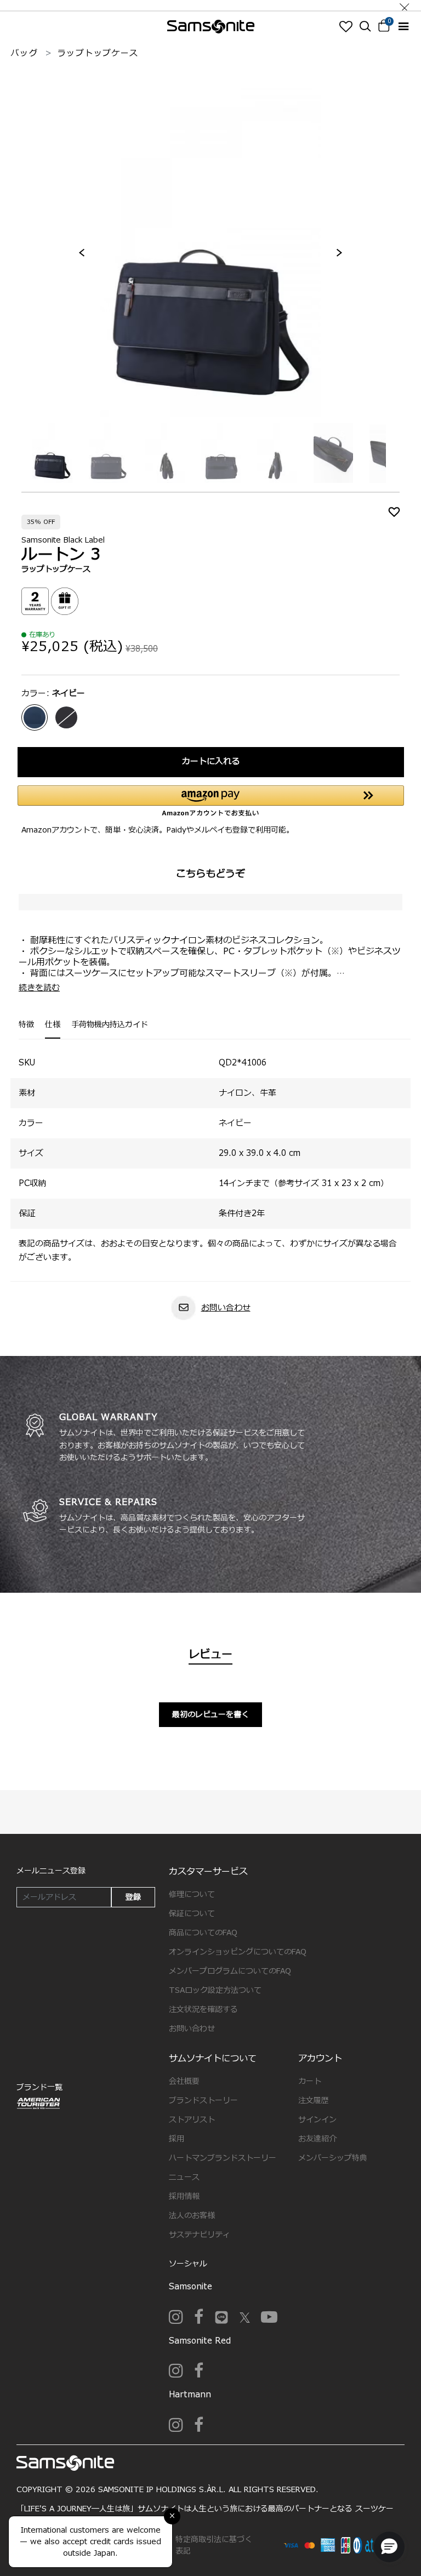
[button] (389, 2547)
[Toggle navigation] (403, 27)
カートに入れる (211, 762)
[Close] (405, 5)
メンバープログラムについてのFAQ (230, 1971)
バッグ (24, 53)
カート (310, 2081)
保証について (192, 1914)
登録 (133, 1897)
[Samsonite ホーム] (211, 27)
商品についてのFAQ (203, 1933)
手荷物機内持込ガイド (110, 1025)
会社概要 (184, 2081)
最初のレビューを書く (210, 1715)
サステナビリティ (200, 2235)
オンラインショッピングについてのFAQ (238, 1952)
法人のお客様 (192, 2216)
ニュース (184, 2177)
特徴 (26, 1025)
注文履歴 (314, 2101)
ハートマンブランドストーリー (223, 2158)
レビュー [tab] (210, 1655)
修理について (192, 1894)
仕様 (53, 1025)
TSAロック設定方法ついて (215, 1990)
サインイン (317, 2120)
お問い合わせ (226, 1308)
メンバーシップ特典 (333, 2158)
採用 (177, 2139)
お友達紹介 (317, 2139)
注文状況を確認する (203, 2010)
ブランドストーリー (203, 2101)
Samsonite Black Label (63, 540)
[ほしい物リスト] (346, 26)
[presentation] (82, 253)
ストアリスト (192, 2120)
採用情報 (184, 2196)
